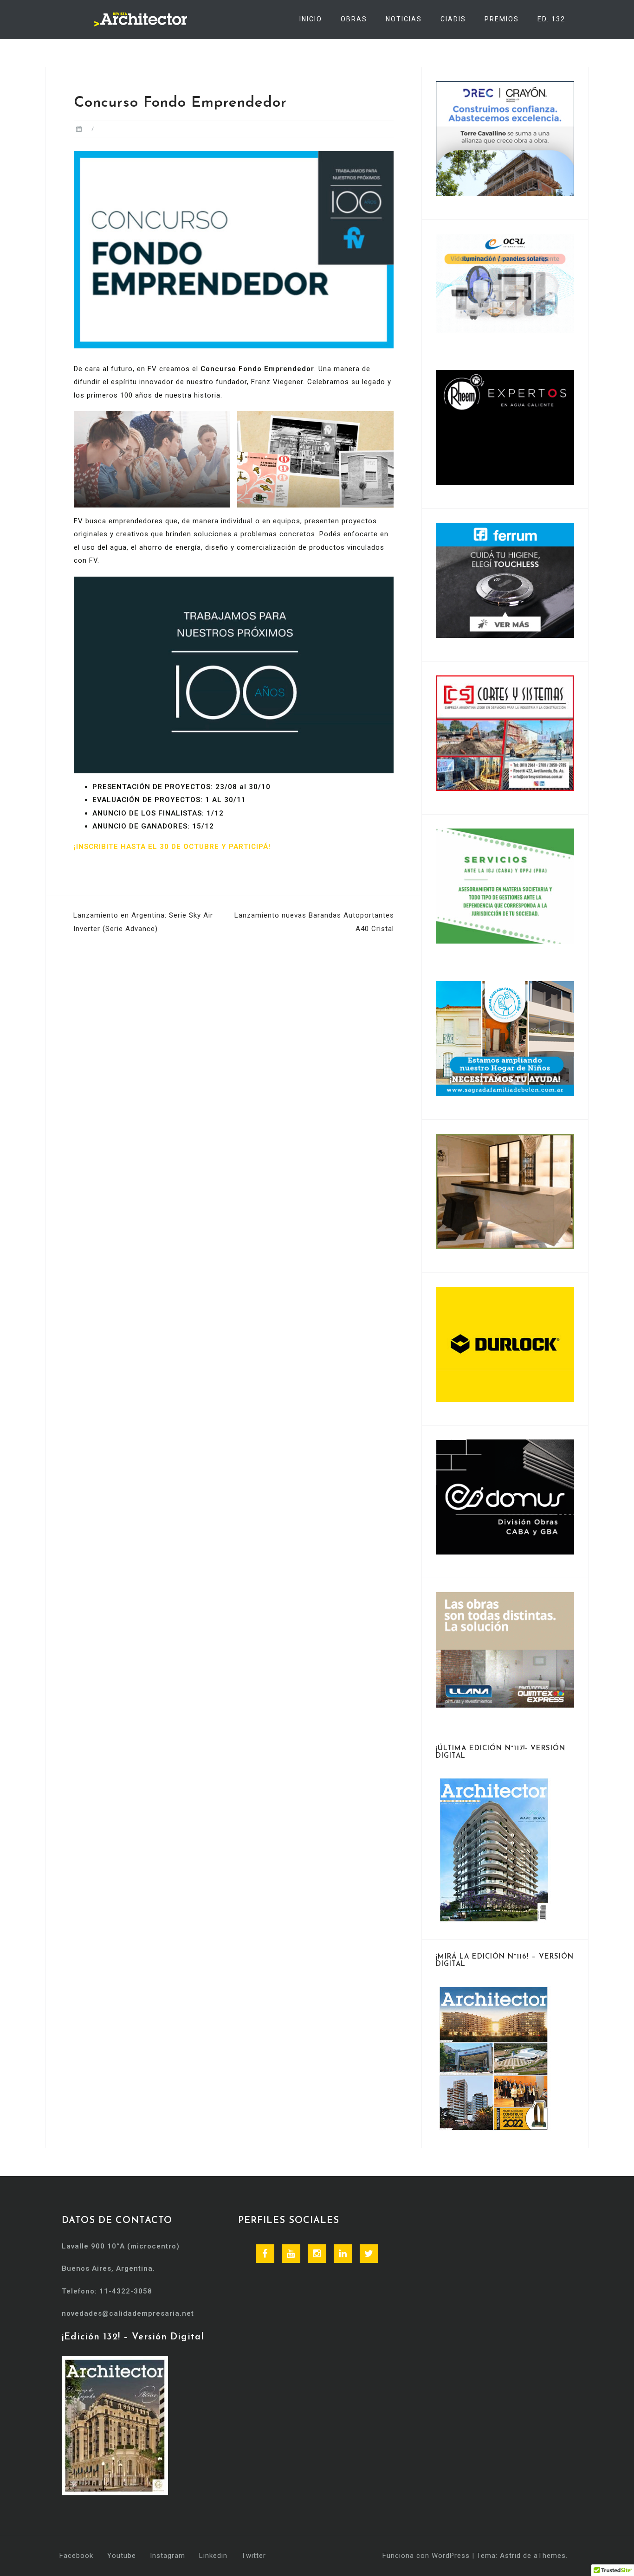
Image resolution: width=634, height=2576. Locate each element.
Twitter (254, 2556)
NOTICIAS (404, 19)
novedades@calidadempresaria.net (128, 2313)
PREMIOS (502, 19)
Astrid (510, 2556)
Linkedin (213, 2556)
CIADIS (453, 19)
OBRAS (354, 19)
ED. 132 (551, 19)
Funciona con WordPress (426, 2556)
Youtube (122, 2556)
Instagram (168, 2556)
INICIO (311, 19)
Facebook (76, 2556)
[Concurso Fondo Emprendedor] (234, 250)
